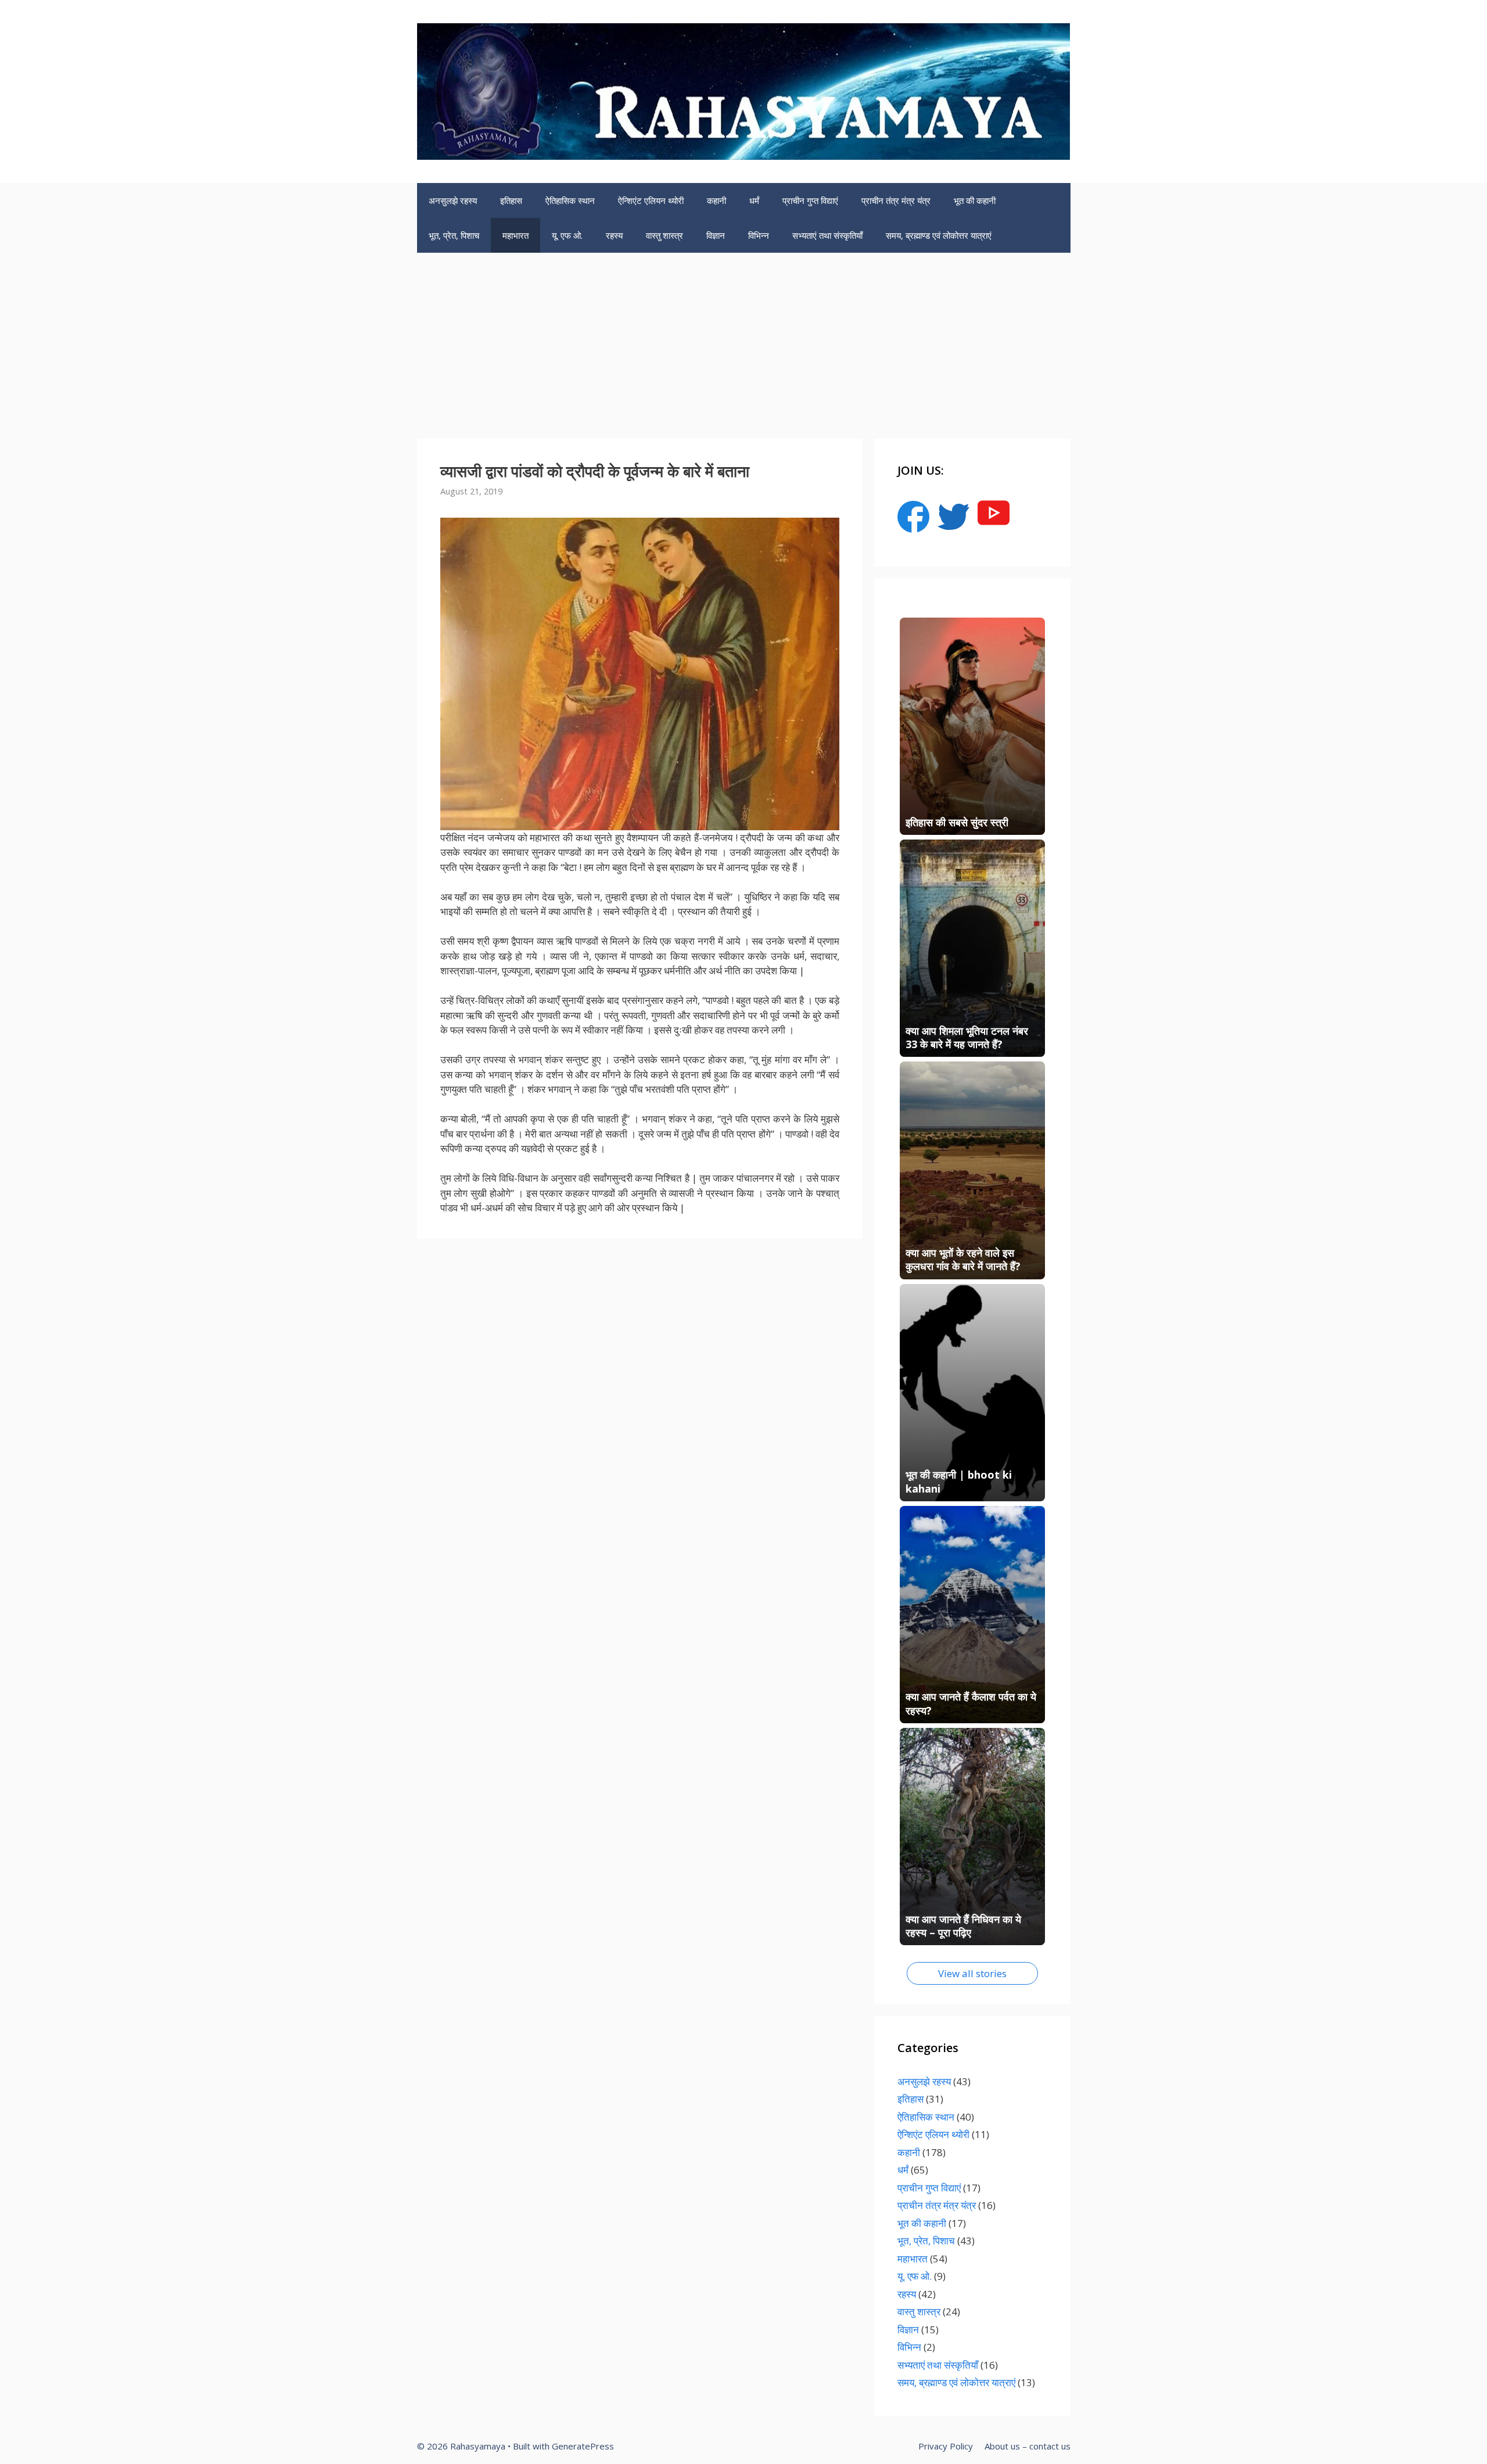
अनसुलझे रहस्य (453, 200)
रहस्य (614, 235)
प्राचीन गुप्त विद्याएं (810, 200)
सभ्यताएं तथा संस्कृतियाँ (827, 235)
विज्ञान (716, 235)
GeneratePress (583, 2446)
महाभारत (516, 235)
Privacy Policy (946, 2446)
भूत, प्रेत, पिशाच (454, 235)
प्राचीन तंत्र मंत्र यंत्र (896, 200)
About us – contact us (1028, 2446)
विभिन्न (759, 235)
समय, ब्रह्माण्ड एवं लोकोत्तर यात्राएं (939, 235)
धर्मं (754, 200)
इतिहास (511, 200)
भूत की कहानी (975, 200)
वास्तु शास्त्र (665, 235)
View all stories (972, 1973)
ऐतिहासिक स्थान (570, 200)
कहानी (716, 200)
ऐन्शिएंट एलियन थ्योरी (651, 200)
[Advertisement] (743, 340)
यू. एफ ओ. (567, 235)
